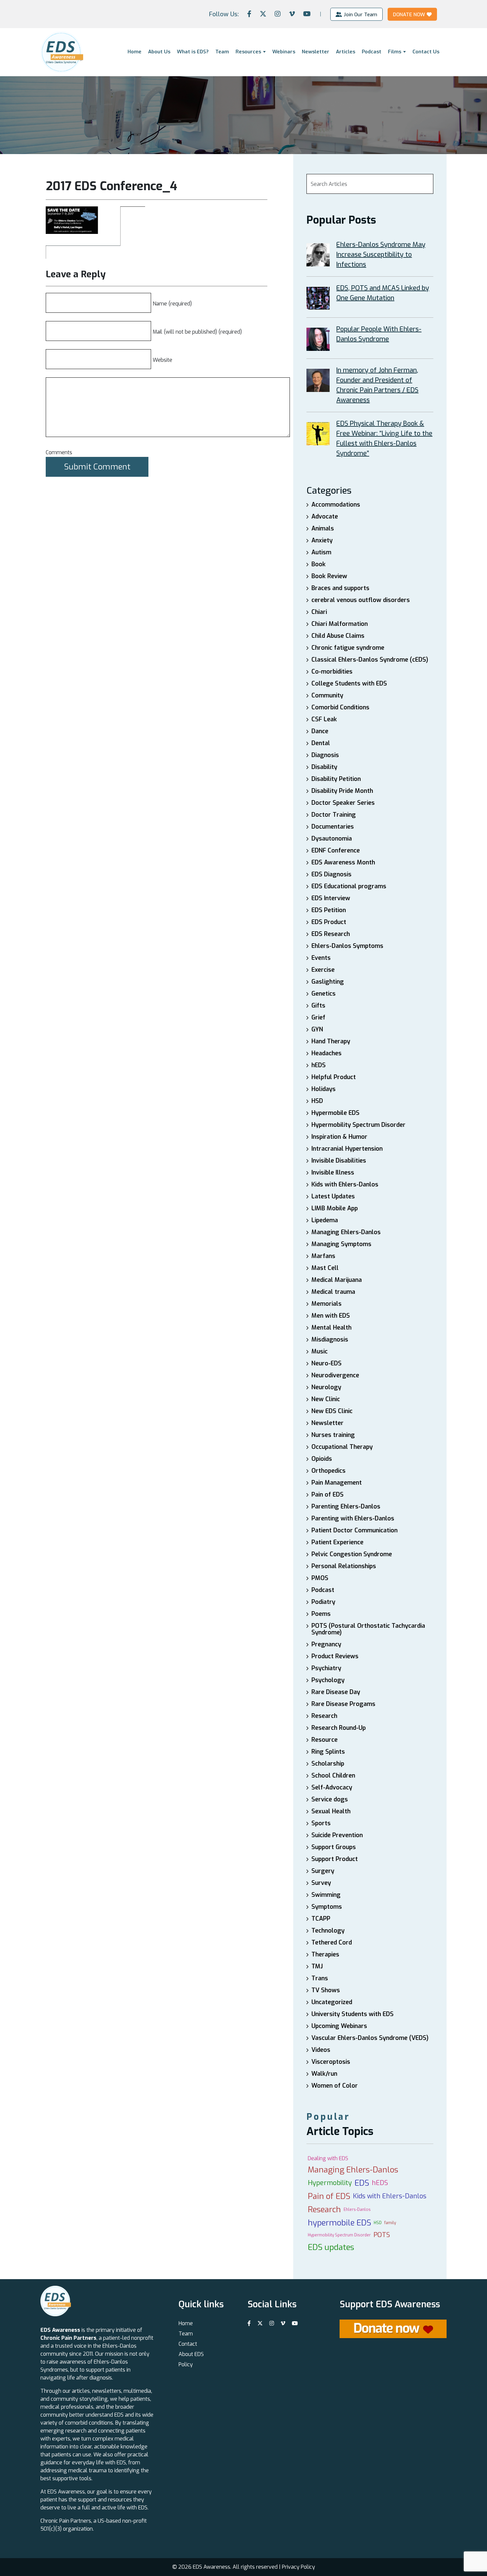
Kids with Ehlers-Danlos (345, 1184)
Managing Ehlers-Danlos (346, 1232)
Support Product (335, 1859)
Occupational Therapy (342, 1447)
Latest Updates (333, 1196)
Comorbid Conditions (340, 707)
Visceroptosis (331, 2062)
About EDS (191, 2354)
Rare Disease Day (336, 1692)
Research (324, 1716)
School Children (333, 1776)
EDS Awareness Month (343, 862)
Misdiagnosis (330, 1340)
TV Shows (326, 1990)
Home (135, 52)
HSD (317, 1101)
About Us (159, 52)
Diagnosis (325, 755)
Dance (320, 731)
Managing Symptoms (341, 1244)
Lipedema (325, 1220)
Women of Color (335, 2086)
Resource (325, 1740)
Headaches (326, 1053)
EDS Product (329, 922)
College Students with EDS (349, 684)
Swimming (326, 1895)
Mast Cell (325, 1268)
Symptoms (327, 1907)
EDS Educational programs (349, 886)
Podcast (372, 52)
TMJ (317, 1966)
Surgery (323, 1871)
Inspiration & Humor (339, 1137)
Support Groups (334, 1847)
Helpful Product (334, 1077)
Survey (321, 1883)
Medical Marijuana (337, 1280)
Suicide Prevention (337, 1835)
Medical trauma (333, 1292)
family (390, 2223)
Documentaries (333, 827)
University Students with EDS (352, 2014)
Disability (324, 767)
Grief (318, 1017)
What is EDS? (193, 52)
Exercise (323, 970)
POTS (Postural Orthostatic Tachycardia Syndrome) (368, 1629)
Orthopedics (328, 1471)
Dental (321, 743)
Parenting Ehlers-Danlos (346, 1507)
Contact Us (426, 52)
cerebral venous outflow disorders (361, 600)
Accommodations (336, 505)
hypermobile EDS (339, 2223)
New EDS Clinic (332, 1411)
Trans (320, 1978)
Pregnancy (326, 1644)
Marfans (323, 1256)
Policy (186, 2364)
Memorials (326, 1304)
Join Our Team (360, 14)
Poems (321, 1614)
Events (321, 958)
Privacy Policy (298, 2567)
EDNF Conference (336, 850)
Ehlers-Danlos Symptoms (347, 946)
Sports (321, 1823)
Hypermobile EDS (335, 1113)
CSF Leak (324, 719)
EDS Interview (331, 898)
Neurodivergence (335, 1375)
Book (319, 564)
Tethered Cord (332, 1943)
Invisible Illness (333, 1173)
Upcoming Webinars (339, 2026)
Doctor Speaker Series (343, 803)
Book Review (329, 576)
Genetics (324, 994)
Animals (323, 528)
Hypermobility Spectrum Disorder (358, 1125)
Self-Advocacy (332, 1787)
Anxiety (322, 540)
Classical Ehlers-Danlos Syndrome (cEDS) (370, 660)
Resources (248, 52)
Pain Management (337, 1483)
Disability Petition (336, 779)
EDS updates (331, 2247)
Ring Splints (328, 1752)
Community (327, 695)
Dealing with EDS (328, 2158)
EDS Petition (329, 910)
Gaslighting (328, 982)
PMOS (320, 1578)
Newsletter (316, 52)
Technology (328, 1931)
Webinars (284, 52)
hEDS (319, 1065)
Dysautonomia (332, 839)
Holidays (324, 1089)
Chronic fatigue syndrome (348, 648)
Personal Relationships (344, 1566)
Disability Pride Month (342, 791)
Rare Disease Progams (343, 1704)
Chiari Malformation (340, 624)
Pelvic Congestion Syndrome (352, 1554)
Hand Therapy (331, 1041)
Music (320, 1351)
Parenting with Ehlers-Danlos (353, 1518)
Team (222, 52)
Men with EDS (331, 1316)
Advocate (325, 517)
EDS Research (331, 934)
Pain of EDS (327, 1495)
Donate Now (409, 14)
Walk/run (324, 2074)
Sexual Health (331, 1811)
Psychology (328, 1680)
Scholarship (328, 1764)
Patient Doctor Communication (354, 1530)
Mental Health (331, 1328)
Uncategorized (332, 2002)
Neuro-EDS (326, 1363)
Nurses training (333, 1435)
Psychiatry (326, 1668)
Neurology (326, 1387)
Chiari (319, 612)
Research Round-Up (339, 1728)
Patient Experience (337, 1542)
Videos (321, 2050)
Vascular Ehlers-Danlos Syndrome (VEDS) (370, 2038)
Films (395, 52)
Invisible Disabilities (339, 1161)
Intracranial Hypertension (347, 1149)
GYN (317, 1029)
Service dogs (330, 1799)
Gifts (318, 1006)
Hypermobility (330, 2183)
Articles (346, 52)
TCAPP (321, 1919)
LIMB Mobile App (335, 1208)
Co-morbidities (332, 672)
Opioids (322, 1459)
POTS (382, 2235)
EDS (362, 2183)
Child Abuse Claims (338, 636)
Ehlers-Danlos (357, 2210)
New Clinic (326, 1399)
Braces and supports (340, 588)
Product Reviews (335, 1656)
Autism (321, 552)
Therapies (325, 1954)
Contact (188, 2344)
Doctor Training (334, 815)
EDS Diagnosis (331, 874)
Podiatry (323, 1602)
